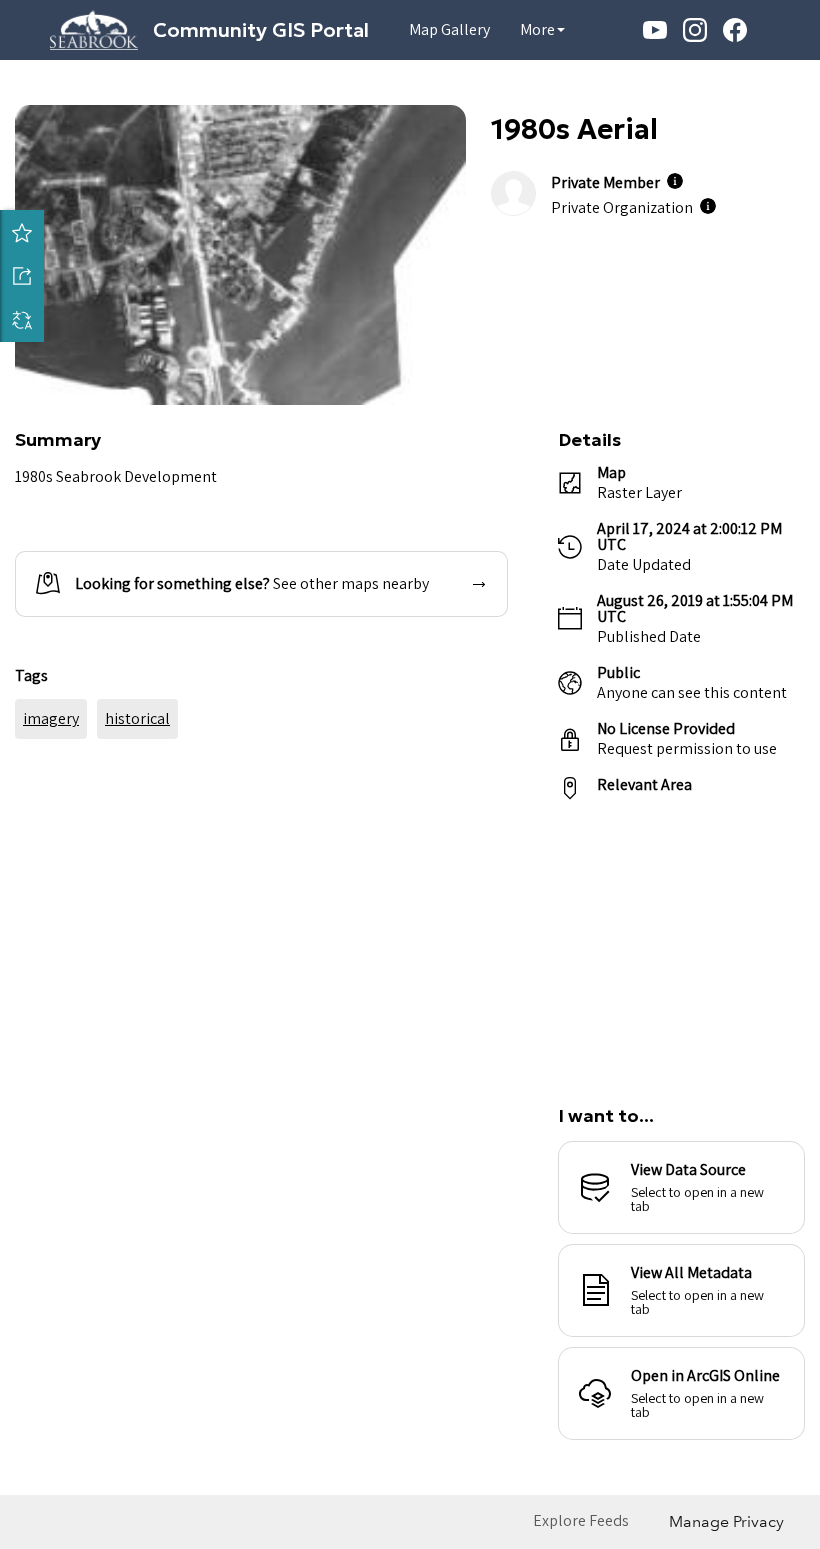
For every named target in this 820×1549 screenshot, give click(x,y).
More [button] (537, 29)
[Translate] (22, 320)
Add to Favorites (22, 232)
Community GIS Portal (261, 30)
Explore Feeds (581, 1520)
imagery (51, 832)
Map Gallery (449, 29)
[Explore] (681, 941)
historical (137, 832)
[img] (675, 181)
